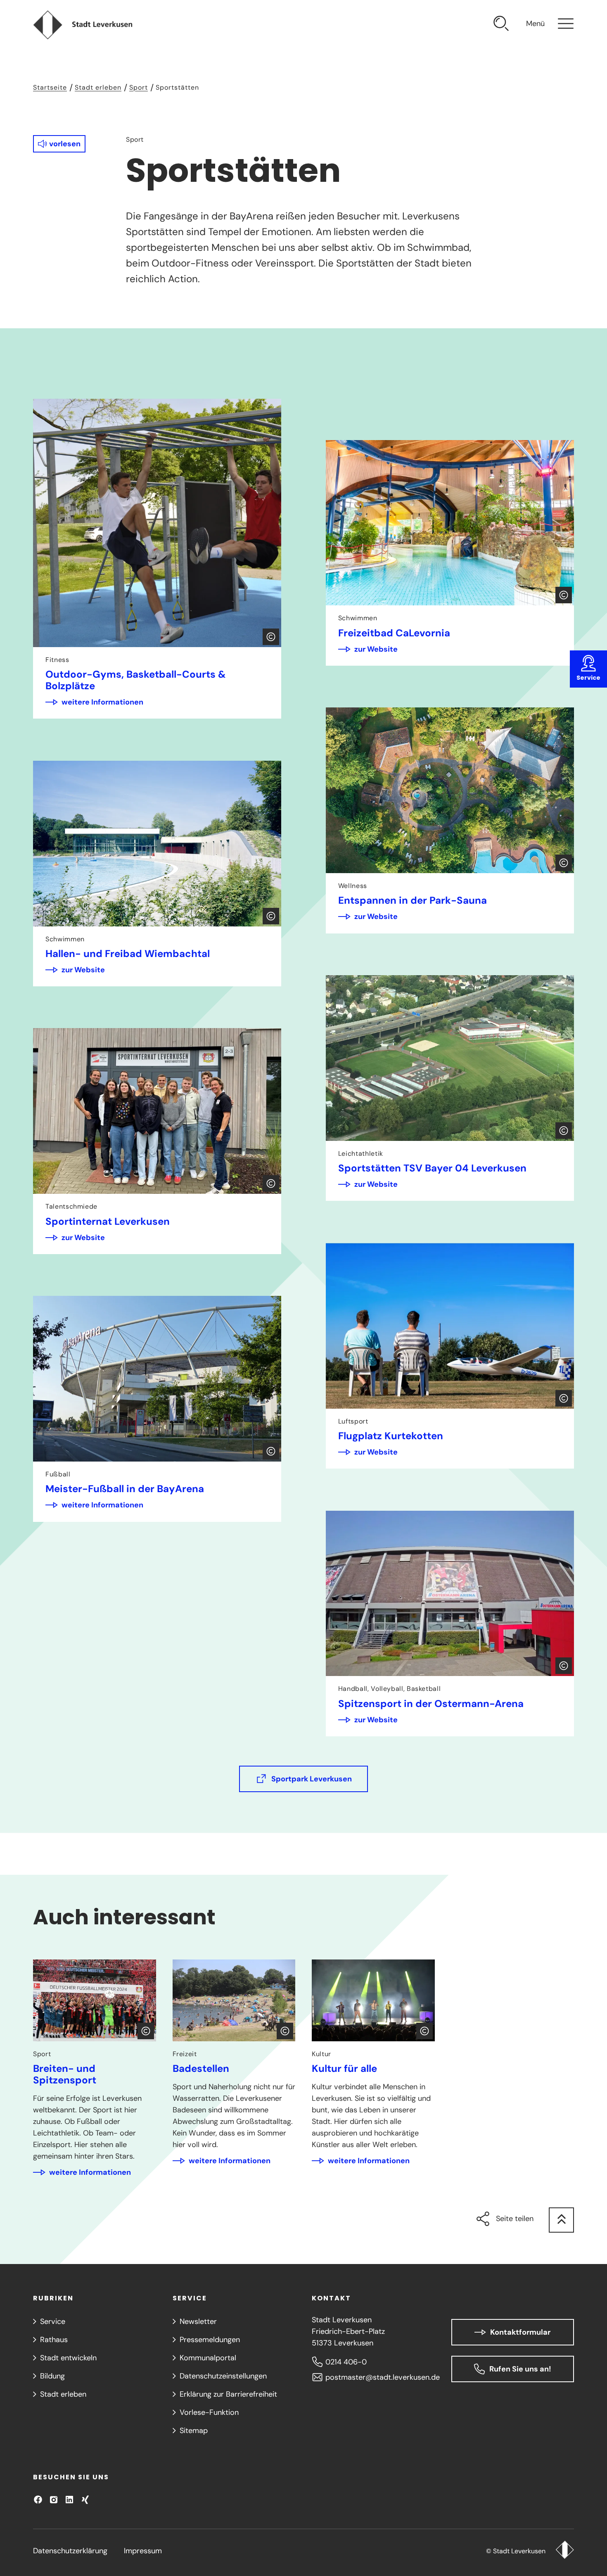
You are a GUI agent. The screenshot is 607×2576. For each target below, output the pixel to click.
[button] (59, 144)
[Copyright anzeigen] (271, 637)
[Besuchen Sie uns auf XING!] (85, 2500)
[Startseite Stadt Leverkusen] (565, 2551)
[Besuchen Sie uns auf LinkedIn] (69, 2500)
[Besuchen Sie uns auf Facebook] (38, 2500)
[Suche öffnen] (501, 25)
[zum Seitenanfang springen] (561, 2220)
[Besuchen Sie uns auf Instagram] (54, 2500)
